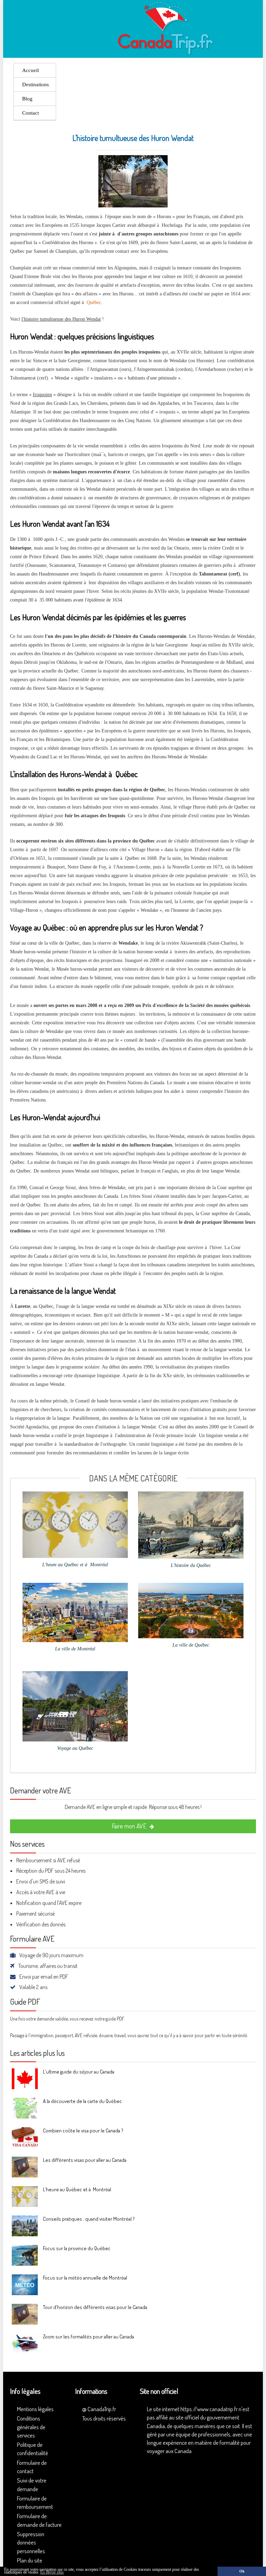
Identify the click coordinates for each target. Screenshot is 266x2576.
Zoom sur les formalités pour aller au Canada (88, 2337)
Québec (94, 302)
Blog (27, 99)
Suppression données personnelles (31, 2542)
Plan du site (30, 2560)
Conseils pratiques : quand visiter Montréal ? (89, 2219)
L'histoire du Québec (191, 1565)
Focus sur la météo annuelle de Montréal (85, 2278)
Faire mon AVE (130, 1826)
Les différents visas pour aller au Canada (85, 2160)
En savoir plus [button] (52, 2572)
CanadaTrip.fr (102, 2409)
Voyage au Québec (75, 1748)
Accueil (30, 70)
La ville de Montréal (75, 1649)
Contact (30, 113)
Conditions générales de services (31, 2427)
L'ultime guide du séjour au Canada (79, 2072)
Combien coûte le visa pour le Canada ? (83, 2131)
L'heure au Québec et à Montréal (75, 1565)
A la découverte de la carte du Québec (82, 2101)
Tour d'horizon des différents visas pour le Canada (95, 2307)
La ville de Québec (191, 1645)
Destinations (36, 84)
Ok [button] (242, 2571)
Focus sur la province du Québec (77, 2248)
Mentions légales (35, 2409)
